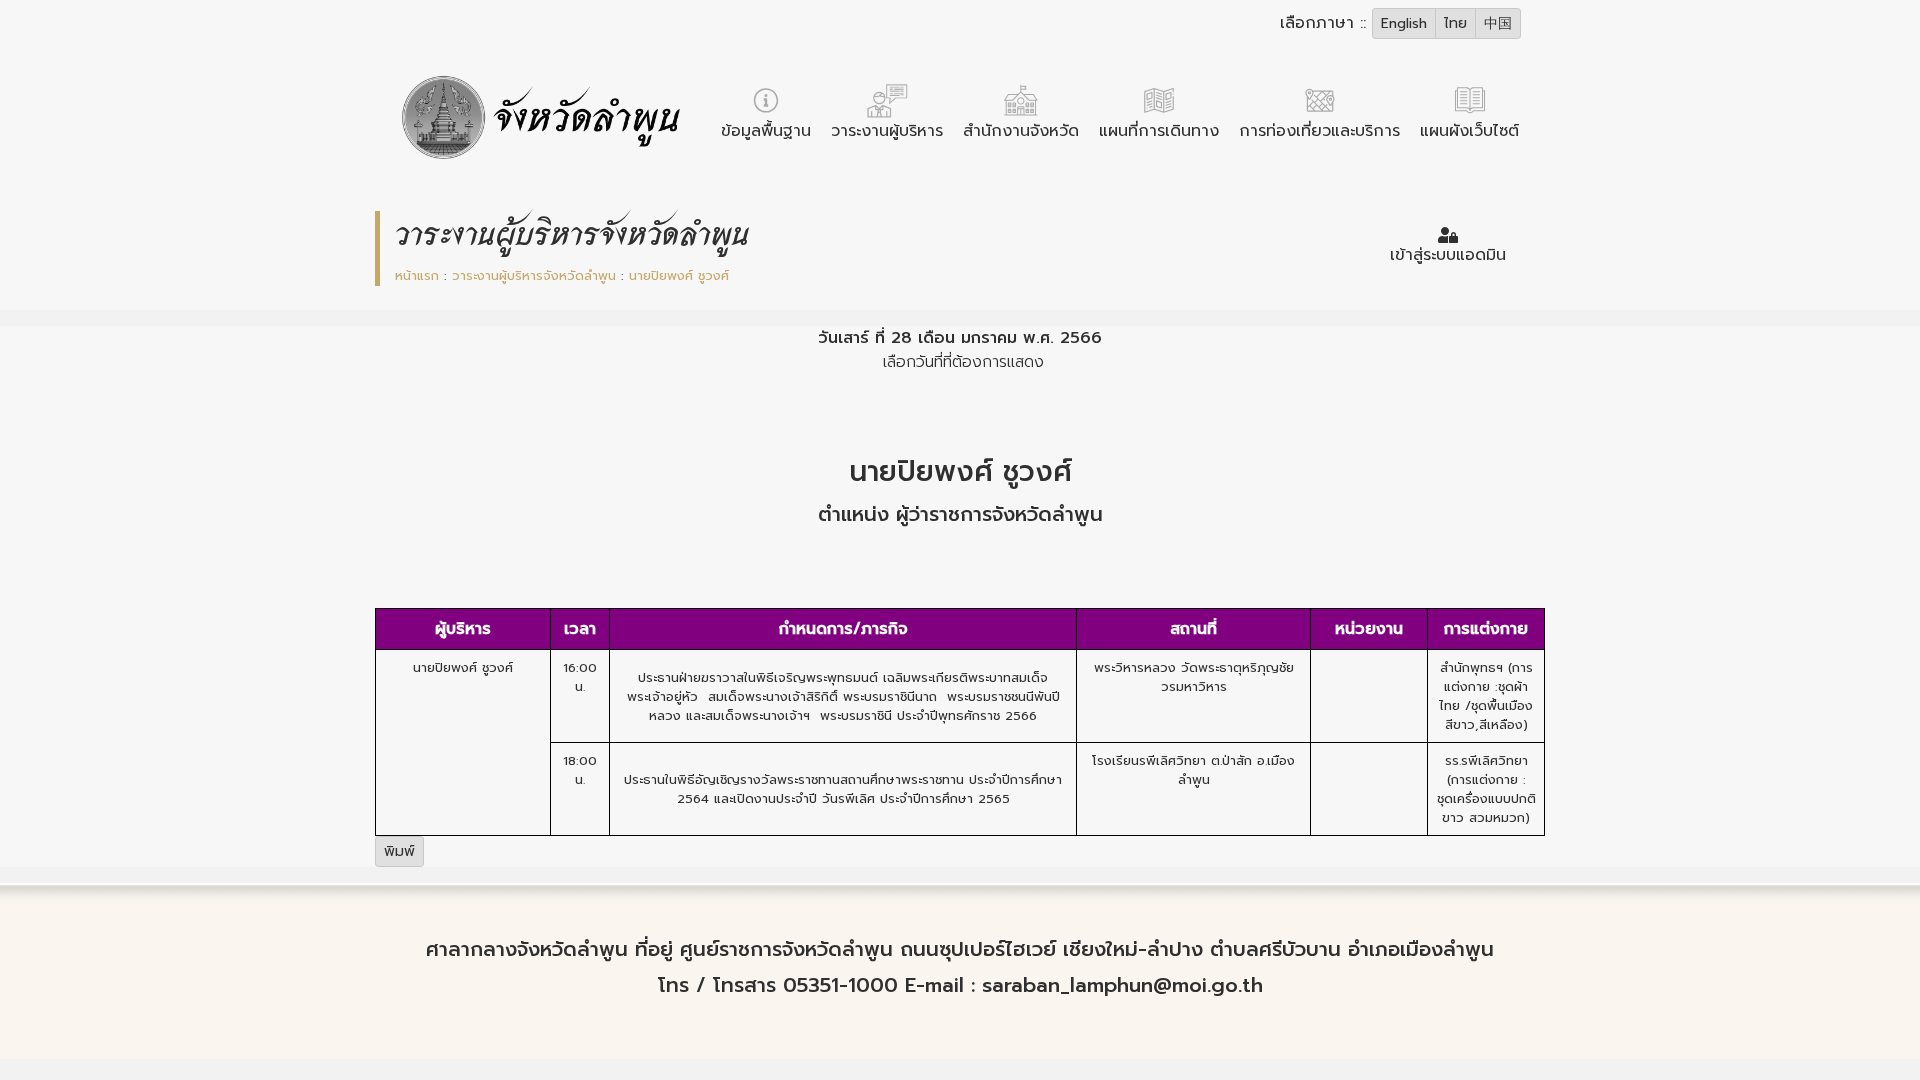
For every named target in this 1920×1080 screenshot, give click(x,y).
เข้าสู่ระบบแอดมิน (1448, 255)
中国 (1498, 23)
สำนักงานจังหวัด (1021, 131)
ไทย (1455, 23)
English (1404, 23)
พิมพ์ (399, 851)
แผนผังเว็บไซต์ (1469, 131)
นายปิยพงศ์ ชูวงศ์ (679, 275)
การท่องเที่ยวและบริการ (1319, 131)
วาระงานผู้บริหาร (887, 131)
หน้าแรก (419, 275)
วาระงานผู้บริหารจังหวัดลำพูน (536, 275)
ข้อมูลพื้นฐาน (766, 131)
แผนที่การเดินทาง (1159, 131)
